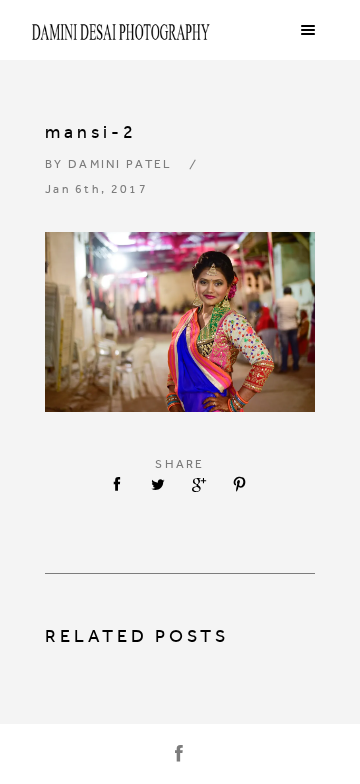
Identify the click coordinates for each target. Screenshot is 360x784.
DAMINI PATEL (120, 164)
